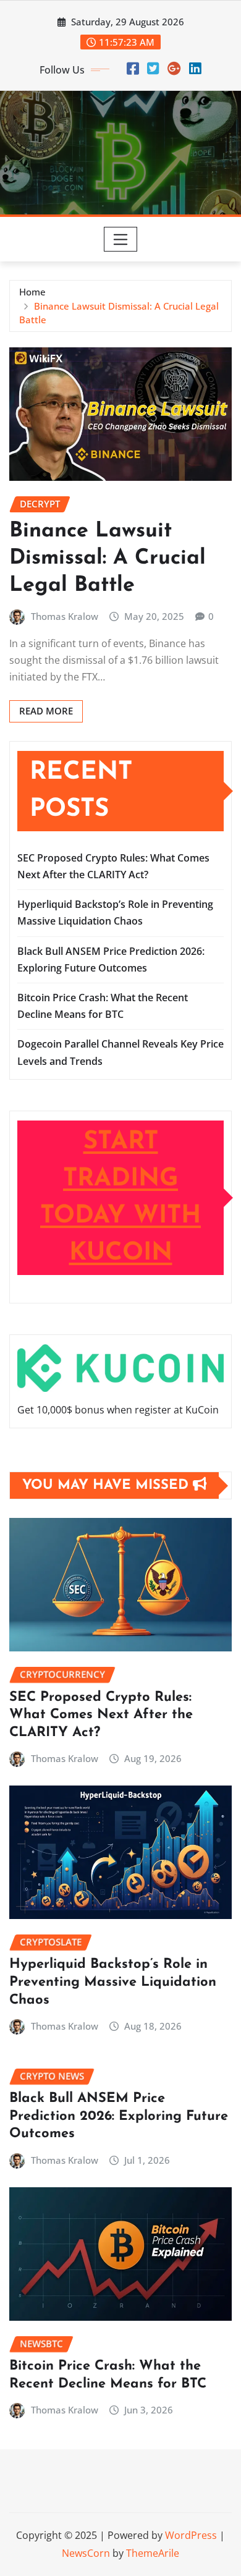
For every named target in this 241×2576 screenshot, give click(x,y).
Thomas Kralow (65, 616)
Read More (46, 711)
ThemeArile (153, 2553)
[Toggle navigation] (121, 239)
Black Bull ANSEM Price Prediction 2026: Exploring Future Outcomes (119, 2116)
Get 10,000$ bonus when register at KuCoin (118, 1410)
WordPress (191, 2535)
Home (32, 292)
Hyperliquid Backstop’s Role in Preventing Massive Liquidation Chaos (113, 1982)
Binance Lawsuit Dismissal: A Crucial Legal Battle (108, 558)
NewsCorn (86, 2553)
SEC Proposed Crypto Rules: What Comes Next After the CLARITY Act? (101, 1715)
